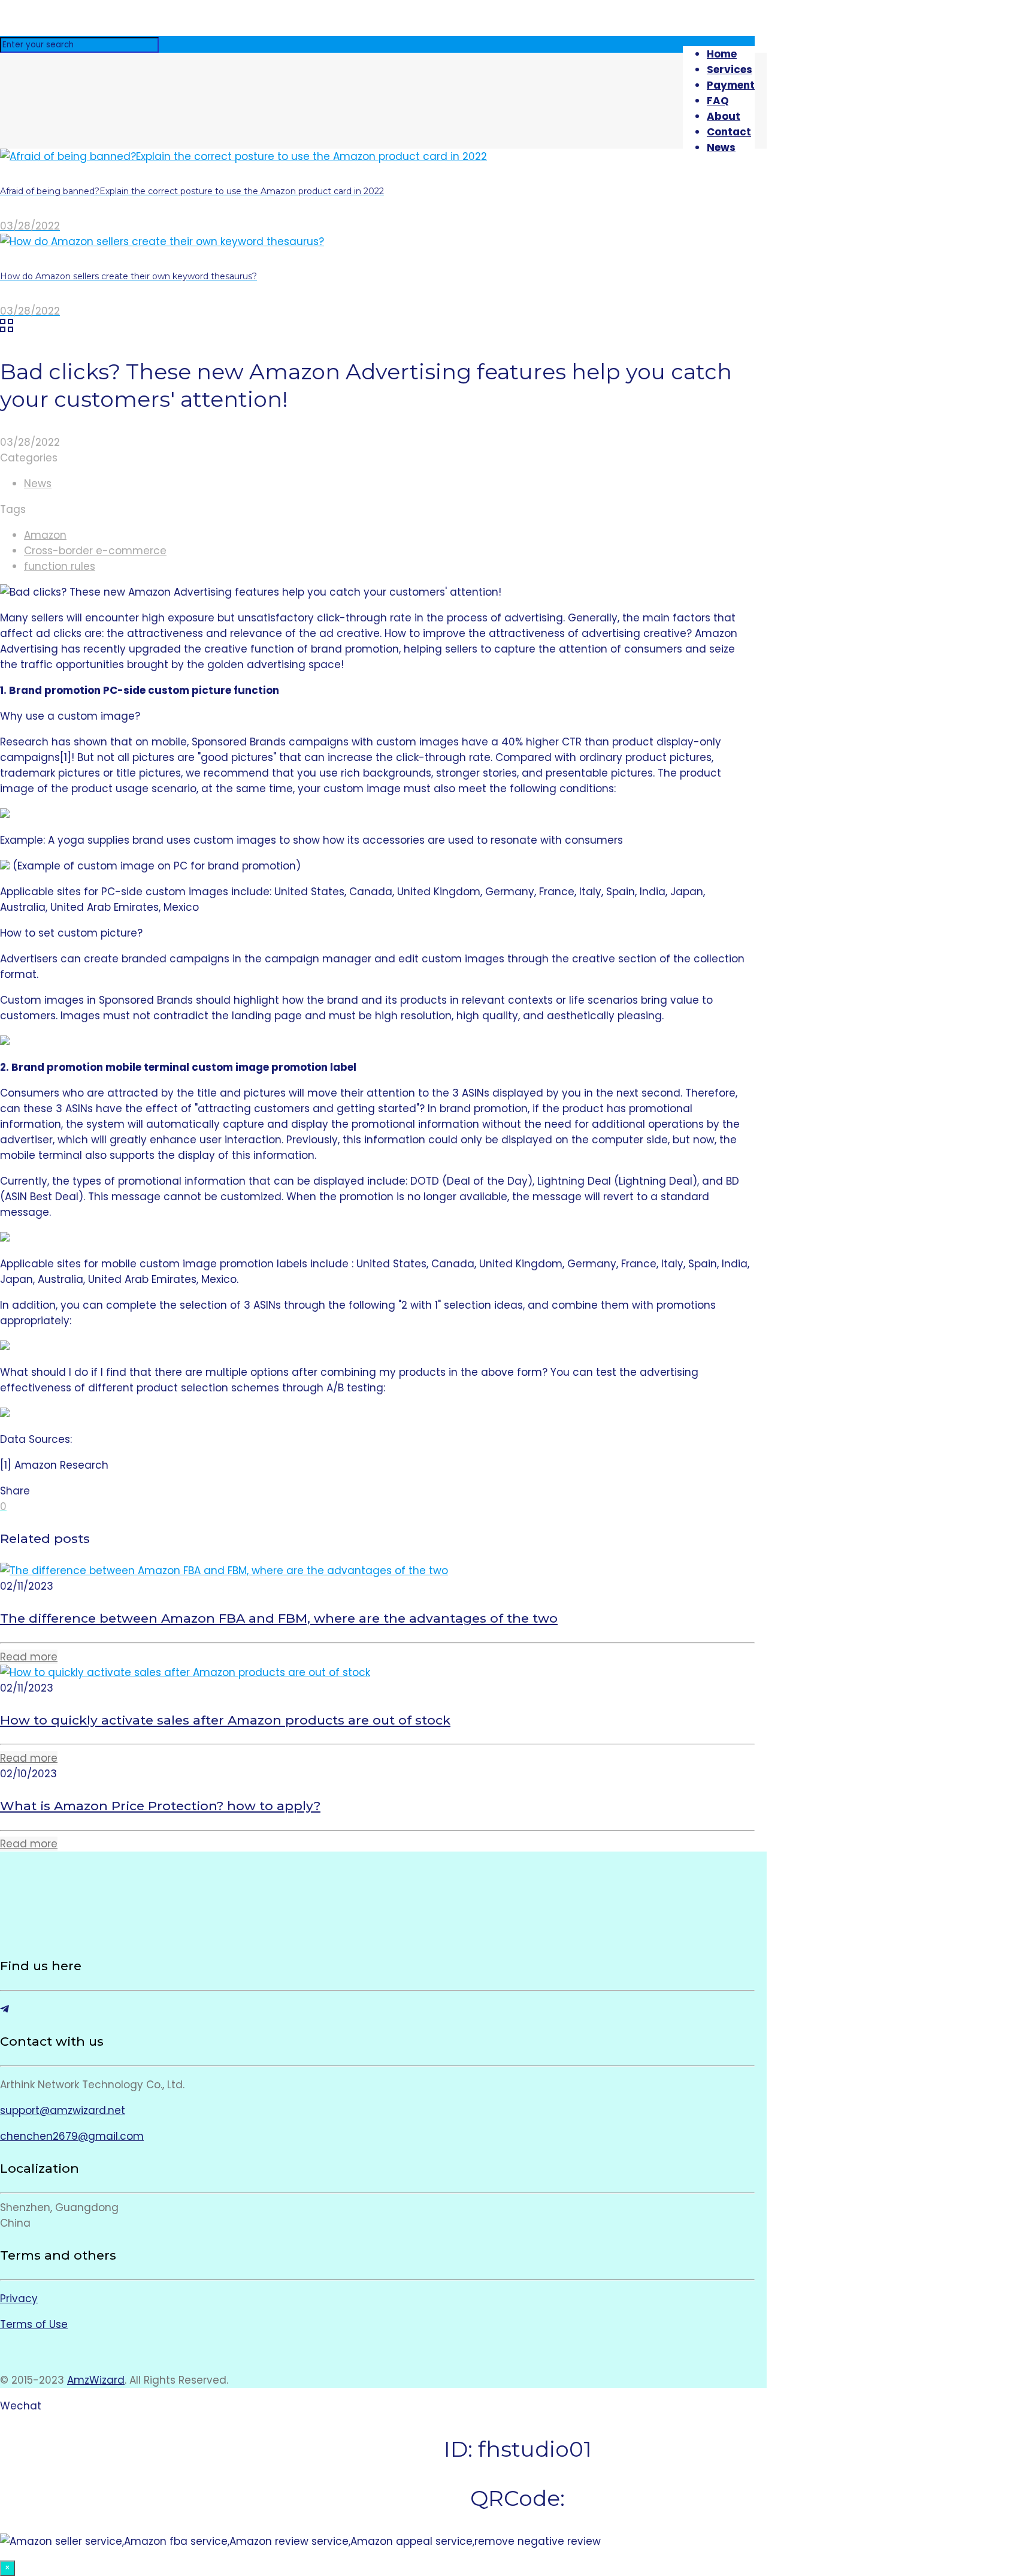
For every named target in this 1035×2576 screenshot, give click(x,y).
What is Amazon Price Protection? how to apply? (160, 1806)
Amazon (45, 535)
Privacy (19, 2299)
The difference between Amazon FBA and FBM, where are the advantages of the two (279, 1618)
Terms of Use (34, 2324)
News (38, 484)
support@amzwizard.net (63, 2110)
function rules (60, 566)
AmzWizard (96, 2380)
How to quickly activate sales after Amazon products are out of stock (225, 1720)
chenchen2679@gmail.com (72, 2136)
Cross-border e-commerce (95, 551)
